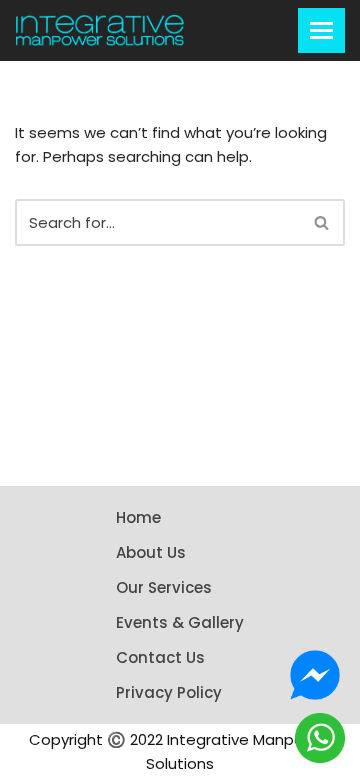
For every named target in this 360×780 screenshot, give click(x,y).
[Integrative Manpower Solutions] (100, 30)
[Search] (322, 222)
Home (138, 517)
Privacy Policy (169, 692)
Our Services (164, 587)
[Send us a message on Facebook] (315, 675)
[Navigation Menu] (321, 30)
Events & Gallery (180, 622)
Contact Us (160, 657)
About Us (151, 552)
